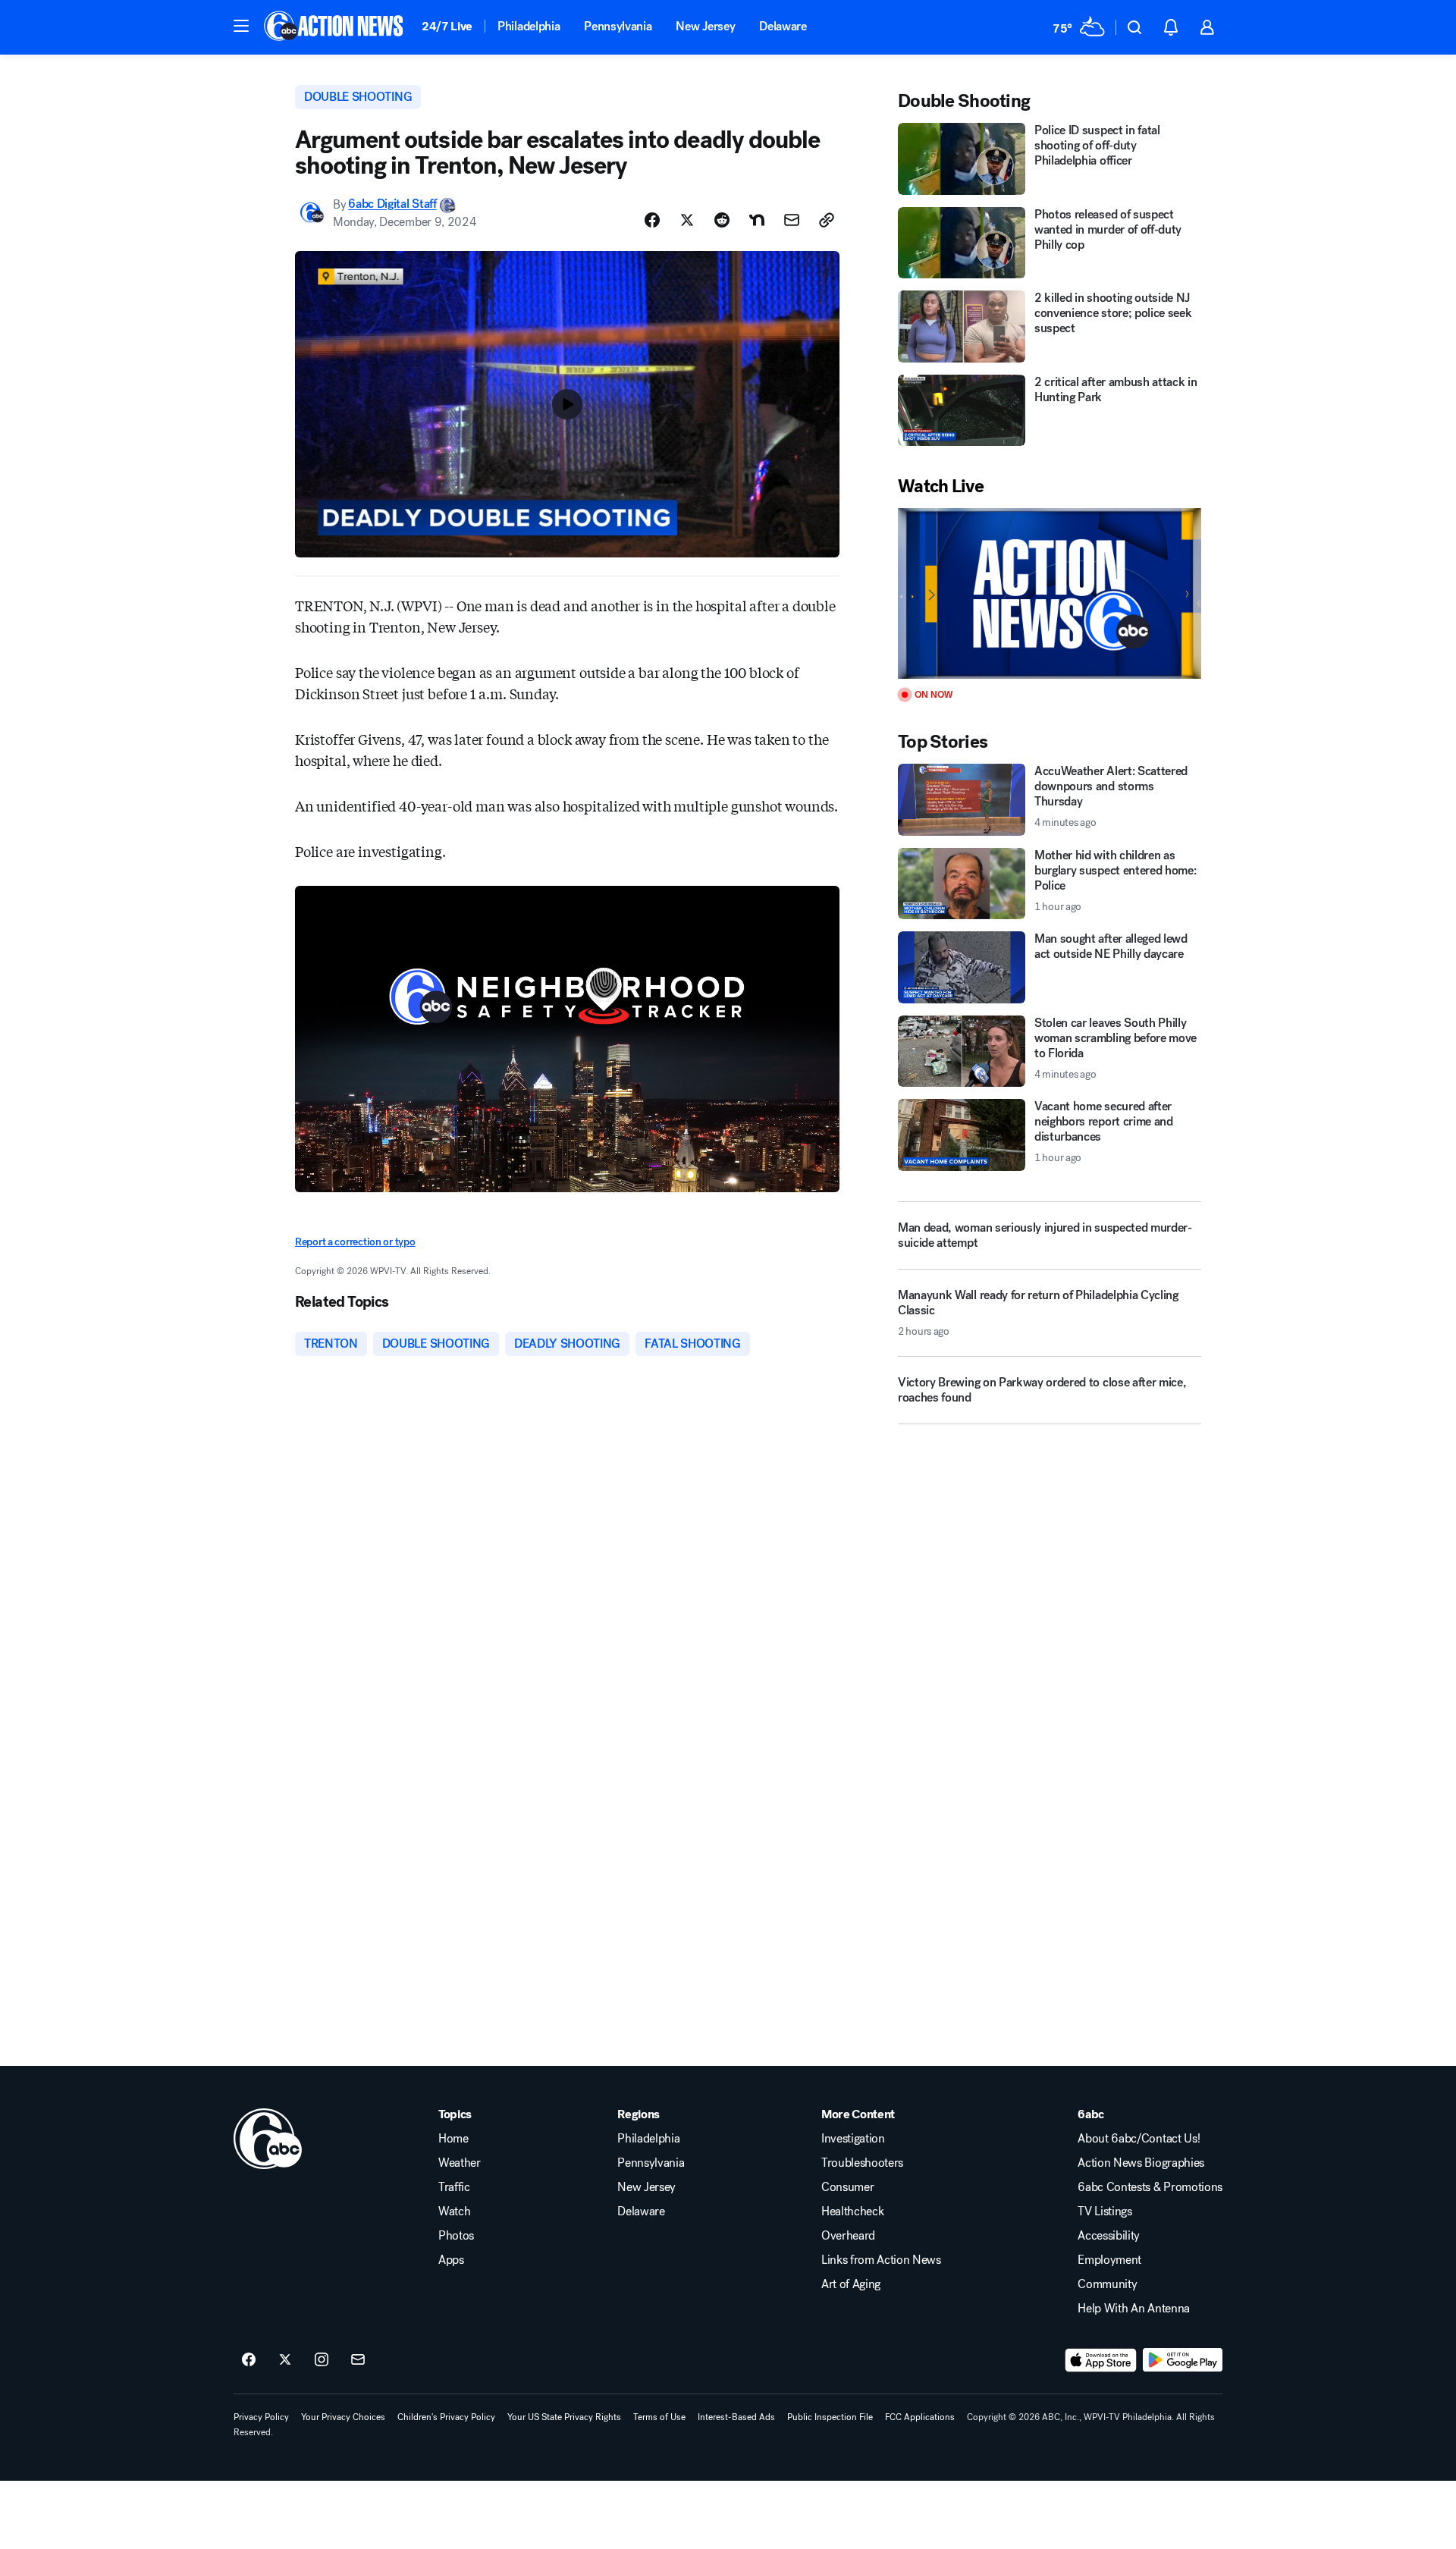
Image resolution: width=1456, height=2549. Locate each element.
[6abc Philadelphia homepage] (335, 27)
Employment (1109, 2260)
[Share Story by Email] (792, 220)
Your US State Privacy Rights (564, 2417)
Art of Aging (851, 2284)
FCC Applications (920, 2417)
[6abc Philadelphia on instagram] (322, 2360)
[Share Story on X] (687, 220)
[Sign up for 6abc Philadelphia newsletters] (358, 2360)
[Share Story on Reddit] (722, 220)
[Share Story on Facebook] (652, 220)
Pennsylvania (618, 26)
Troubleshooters (862, 2163)
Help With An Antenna (1134, 2309)
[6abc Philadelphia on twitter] (285, 2360)
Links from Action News (881, 2260)
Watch (454, 2212)
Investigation (853, 2139)
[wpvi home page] (268, 2139)
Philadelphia (529, 26)
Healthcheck (852, 2212)
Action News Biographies (1141, 2163)
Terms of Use (659, 2417)
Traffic (454, 2187)
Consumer (847, 2187)
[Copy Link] (827, 220)
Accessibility (1109, 2236)
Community (1107, 2284)
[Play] (1050, 593)
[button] (241, 26)
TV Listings (1105, 2212)
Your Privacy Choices (343, 2417)
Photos (456, 2236)
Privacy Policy (261, 2417)
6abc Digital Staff (392, 204)
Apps (451, 2260)
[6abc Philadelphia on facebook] (249, 2360)
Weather (460, 2163)
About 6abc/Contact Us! (1139, 2139)
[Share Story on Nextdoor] (757, 220)
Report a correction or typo (355, 1242)
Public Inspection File (830, 2417)
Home (453, 2139)
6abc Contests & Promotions (1150, 2187)
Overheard (848, 2236)
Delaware (783, 26)
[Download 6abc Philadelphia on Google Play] (1183, 2360)
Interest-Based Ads (736, 2417)
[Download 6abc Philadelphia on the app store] (1101, 2360)
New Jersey (705, 26)
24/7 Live (447, 26)
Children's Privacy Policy (446, 2417)
